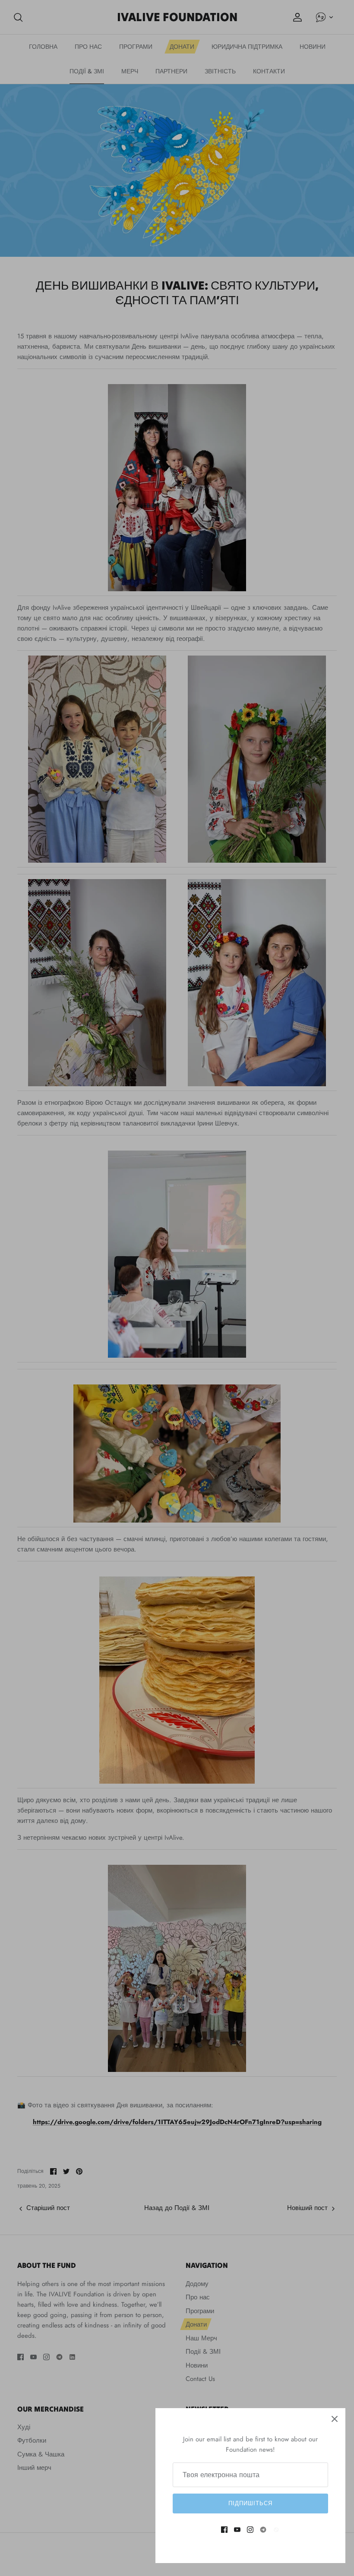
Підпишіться (250, 2503)
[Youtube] (237, 2530)
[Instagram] (250, 2530)
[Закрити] (335, 2419)
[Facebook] (224, 2530)
